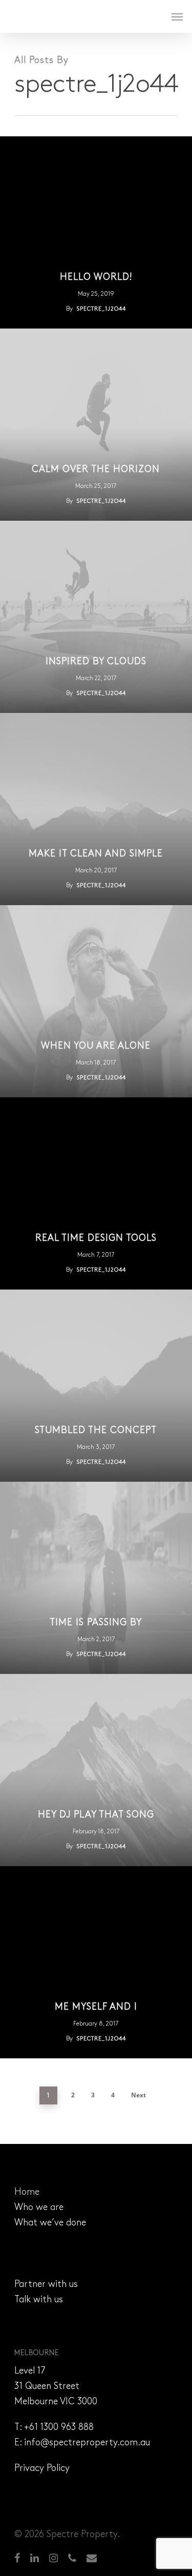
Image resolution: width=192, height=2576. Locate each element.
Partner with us (46, 2285)
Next (138, 2095)
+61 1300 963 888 (59, 2428)
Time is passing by (96, 1623)
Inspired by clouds (96, 662)
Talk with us (39, 2300)
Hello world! (96, 278)
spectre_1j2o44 (101, 309)
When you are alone (96, 1047)
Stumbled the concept (96, 1431)
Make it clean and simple (96, 854)
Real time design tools (96, 1239)
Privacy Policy (42, 2469)
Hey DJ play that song (96, 1815)
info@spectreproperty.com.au (87, 2443)
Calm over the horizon (96, 470)
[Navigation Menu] (177, 16)
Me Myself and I (96, 2008)
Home (27, 2193)
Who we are (39, 2208)
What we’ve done (50, 2223)
